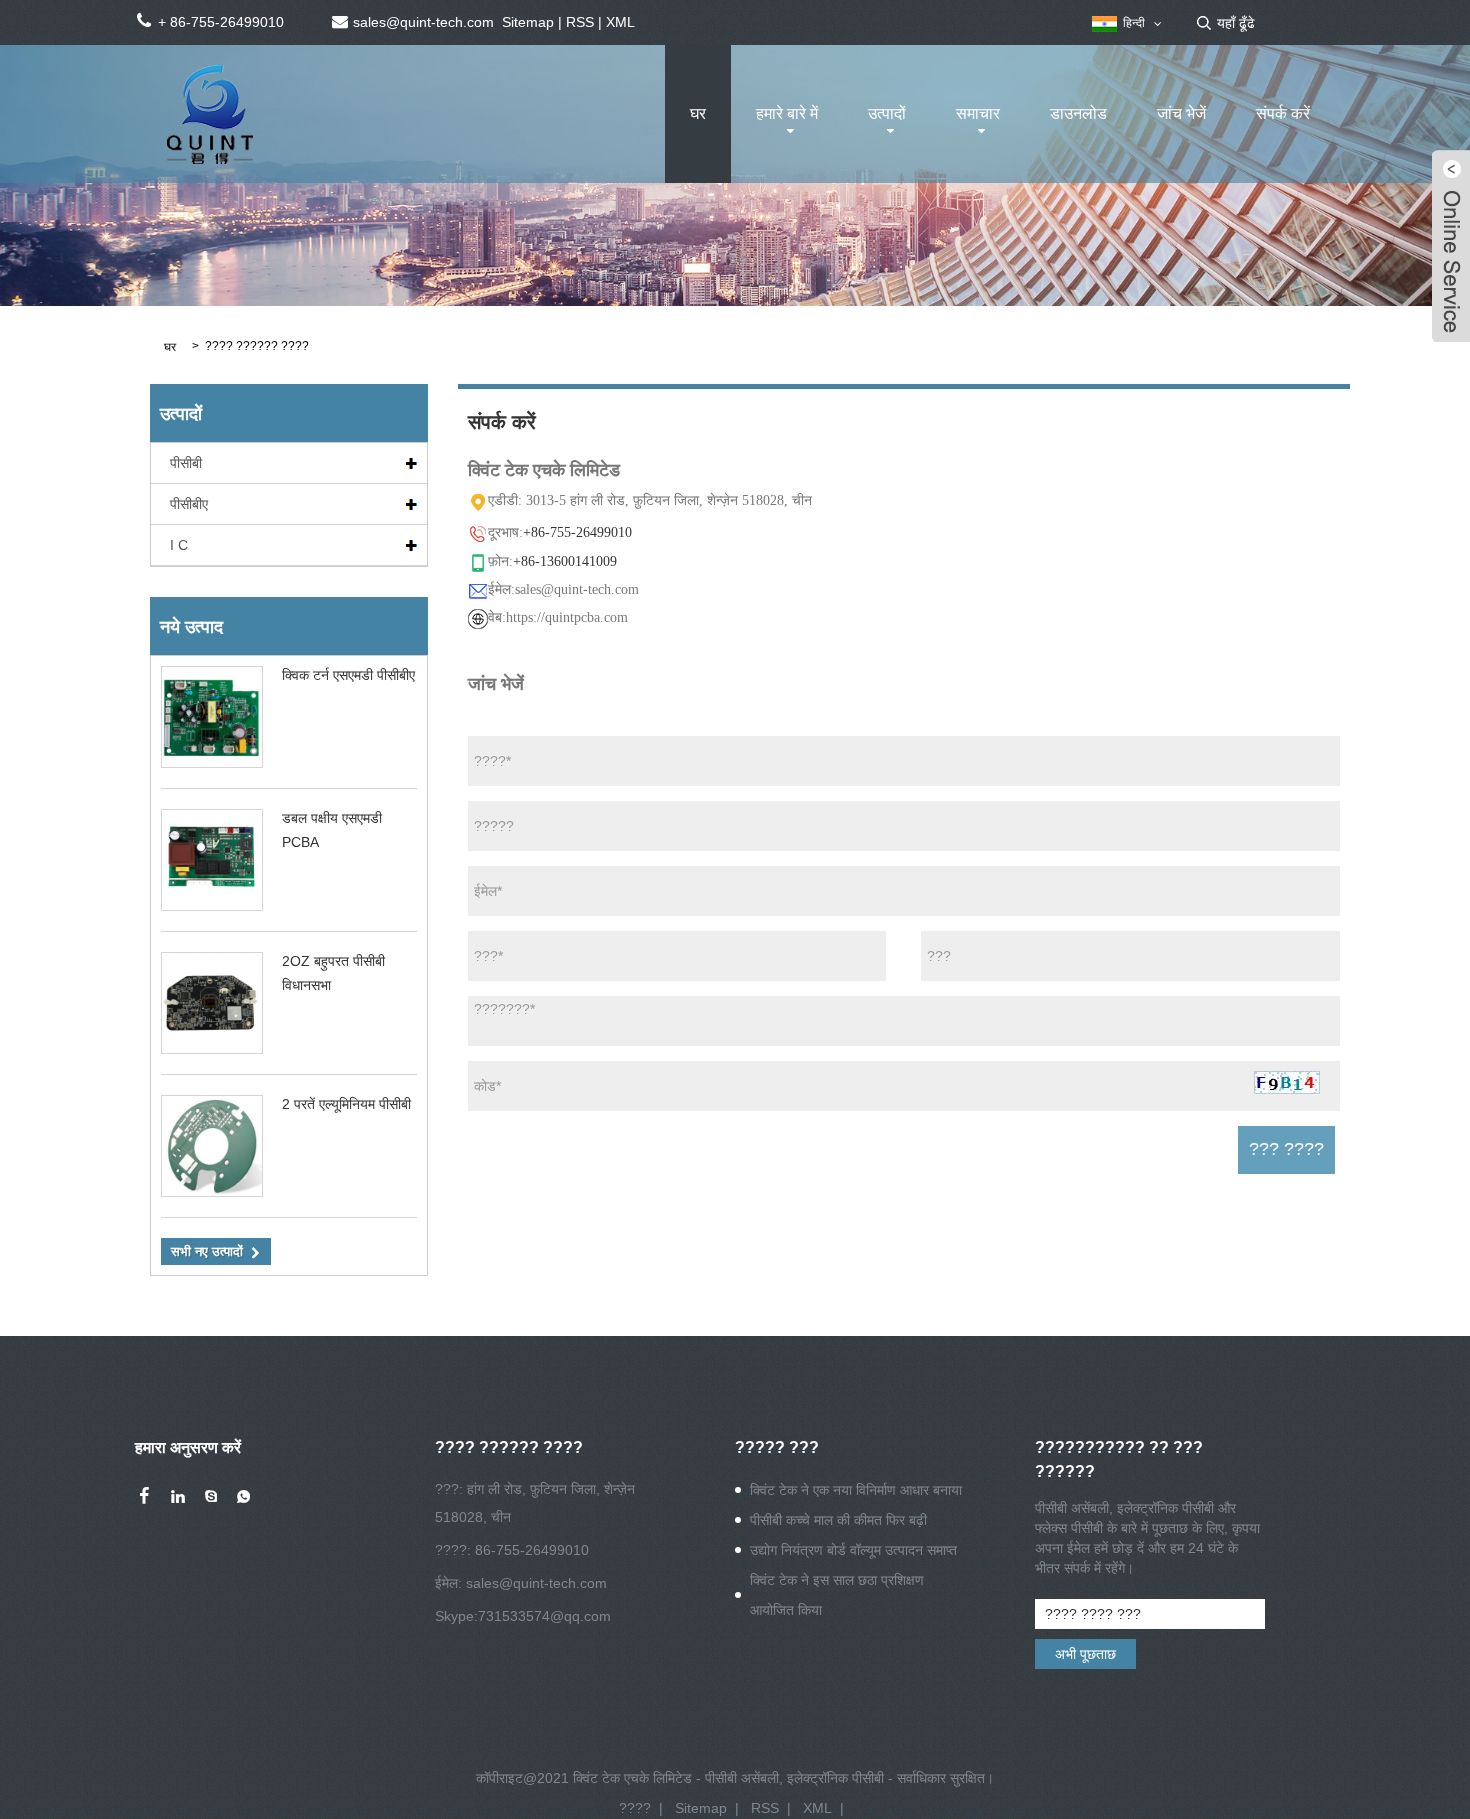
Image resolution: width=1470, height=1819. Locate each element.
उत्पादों (887, 113)
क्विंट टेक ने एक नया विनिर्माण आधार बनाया (856, 1490)
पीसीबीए (189, 504)
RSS (580, 22)
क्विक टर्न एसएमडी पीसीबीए (348, 675)
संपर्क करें (1283, 113)
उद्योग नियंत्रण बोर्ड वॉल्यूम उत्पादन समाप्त (853, 1550)
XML (620, 22)
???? (635, 1808)
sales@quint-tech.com (536, 1583)
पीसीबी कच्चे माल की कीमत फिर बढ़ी (838, 1520)
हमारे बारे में (787, 113)
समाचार (978, 113)
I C (179, 545)
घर (698, 113)
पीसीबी (186, 463)
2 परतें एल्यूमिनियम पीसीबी (346, 1104)
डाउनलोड (1078, 113)
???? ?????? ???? (257, 346)
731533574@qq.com (544, 1616)
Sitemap (528, 22)
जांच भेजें (1181, 113)
